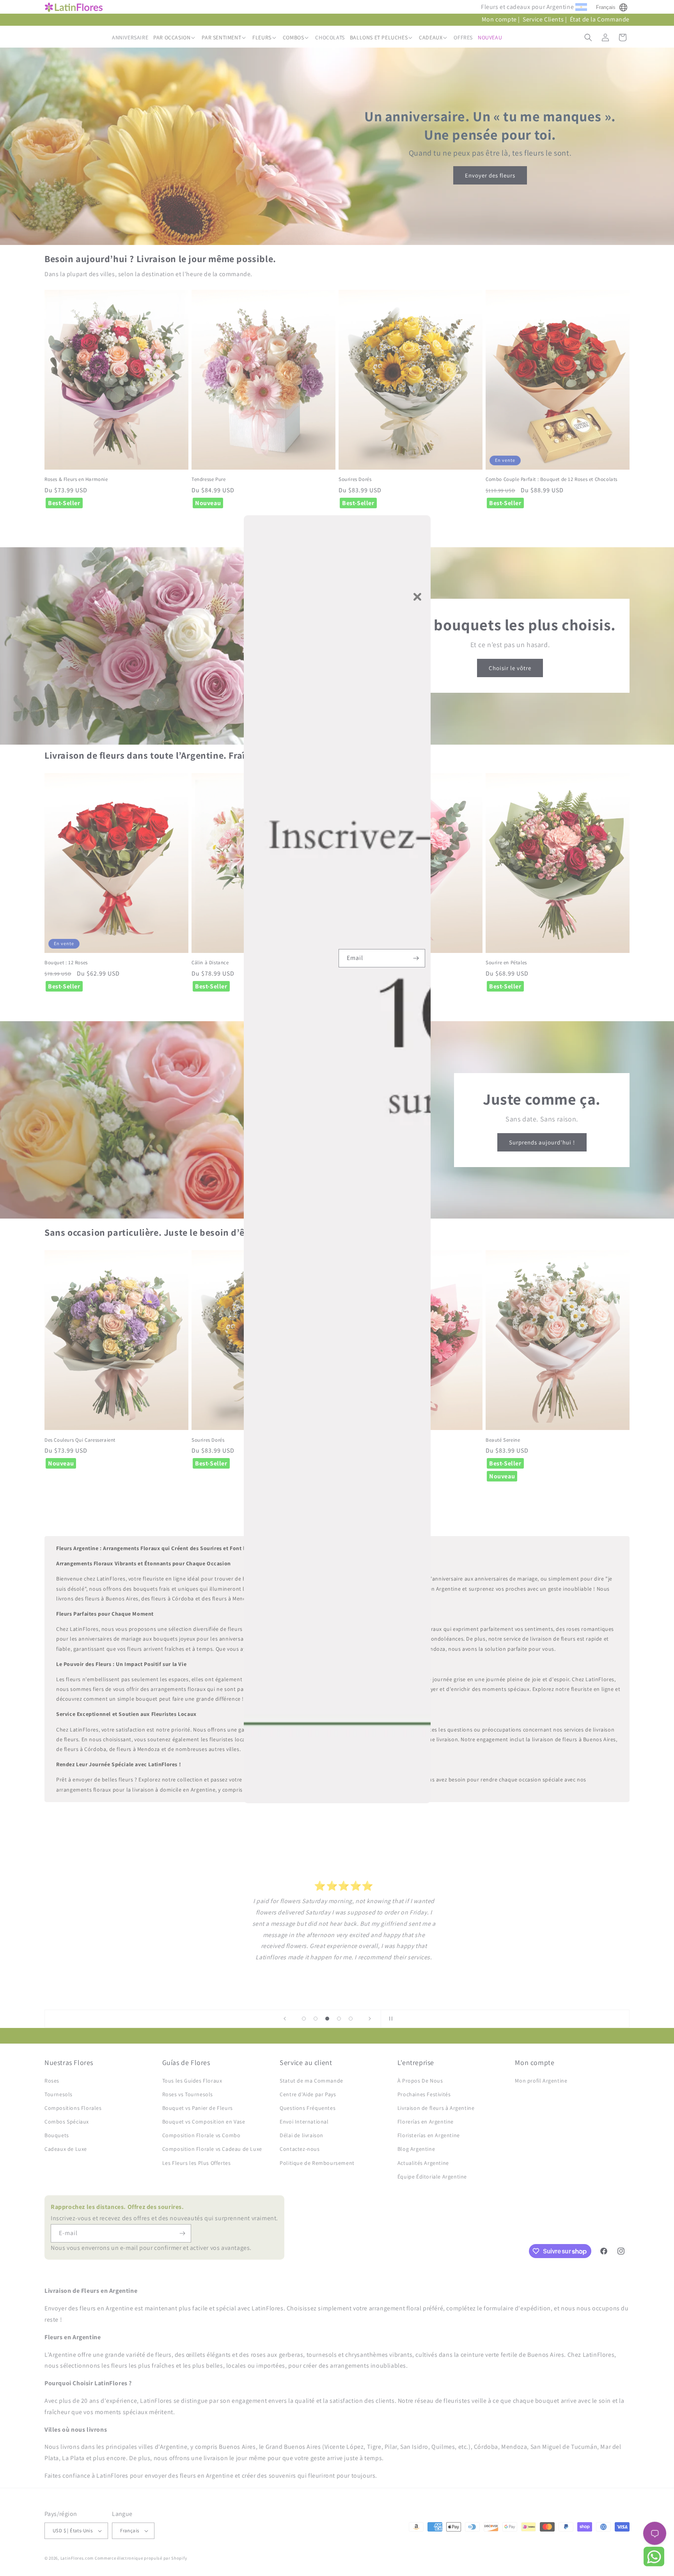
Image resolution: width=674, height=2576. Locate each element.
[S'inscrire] (416, 958)
